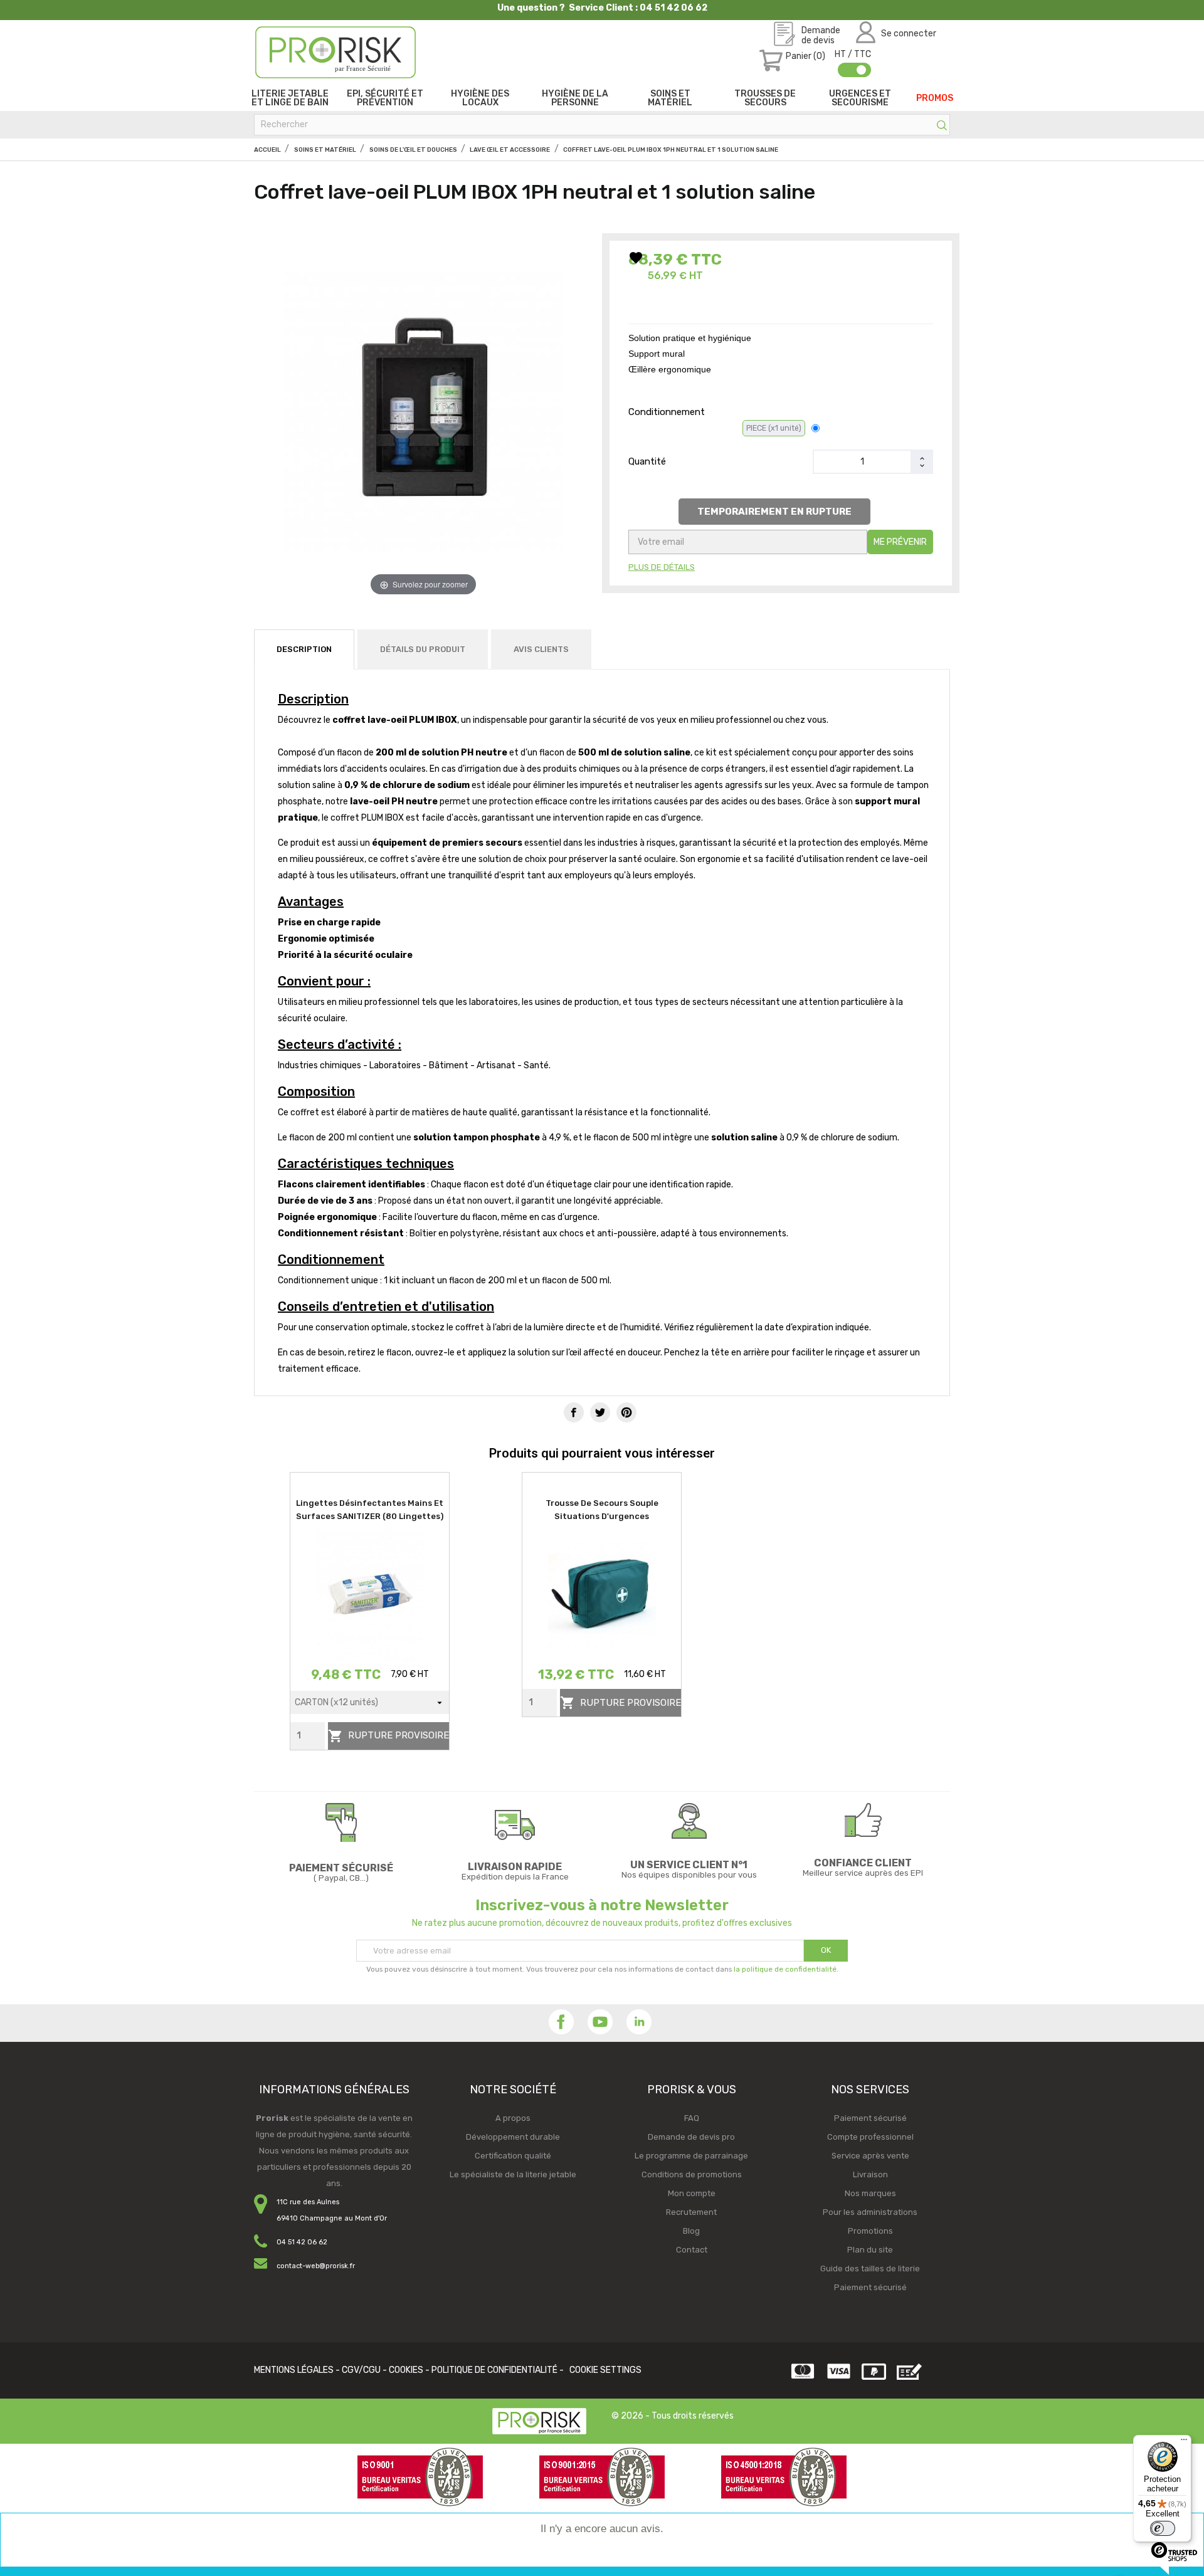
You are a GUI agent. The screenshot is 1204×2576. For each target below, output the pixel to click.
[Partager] (574, 1412)
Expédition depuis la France (515, 1877)
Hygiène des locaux (480, 98)
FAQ (692, 2118)
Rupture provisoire (388, 1736)
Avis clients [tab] (541, 649)
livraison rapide (515, 1867)
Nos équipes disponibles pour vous (689, 1875)
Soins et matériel (670, 98)
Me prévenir (900, 542)
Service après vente (870, 2156)
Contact (692, 2250)
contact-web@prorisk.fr (316, 2266)
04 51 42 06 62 (302, 2242)
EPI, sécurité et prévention (385, 98)
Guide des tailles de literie (870, 2268)
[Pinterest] (626, 1412)
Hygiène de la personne (575, 98)
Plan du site (870, 2250)
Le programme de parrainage (691, 2156)
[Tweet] (600, 1412)
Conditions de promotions (692, 2174)
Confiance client (863, 1863)
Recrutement (691, 2212)
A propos (513, 2118)
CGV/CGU (361, 2370)
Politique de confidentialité (494, 2370)
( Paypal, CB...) (341, 1878)
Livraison (870, 2174)
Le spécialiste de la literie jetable (513, 2174)
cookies (406, 2370)
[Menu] (1184, 2442)
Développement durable (513, 2137)
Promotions (870, 2231)
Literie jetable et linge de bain (290, 98)
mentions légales (294, 2370)
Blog (691, 2231)
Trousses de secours (765, 98)
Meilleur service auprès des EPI (863, 1873)
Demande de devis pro (691, 2137)
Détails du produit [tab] (423, 649)
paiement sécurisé (341, 1868)
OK (826, 1950)
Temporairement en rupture (774, 512)
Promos (935, 98)
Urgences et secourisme (860, 98)
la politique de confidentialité (785, 1969)
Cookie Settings (605, 2370)
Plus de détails (662, 567)
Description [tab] (304, 649)
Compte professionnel (870, 2137)
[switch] (1163, 2528)
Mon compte (692, 2193)
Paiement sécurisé (870, 2118)
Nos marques (870, 2193)
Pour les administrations (870, 2212)
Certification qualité (513, 2156)
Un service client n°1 (689, 1865)
